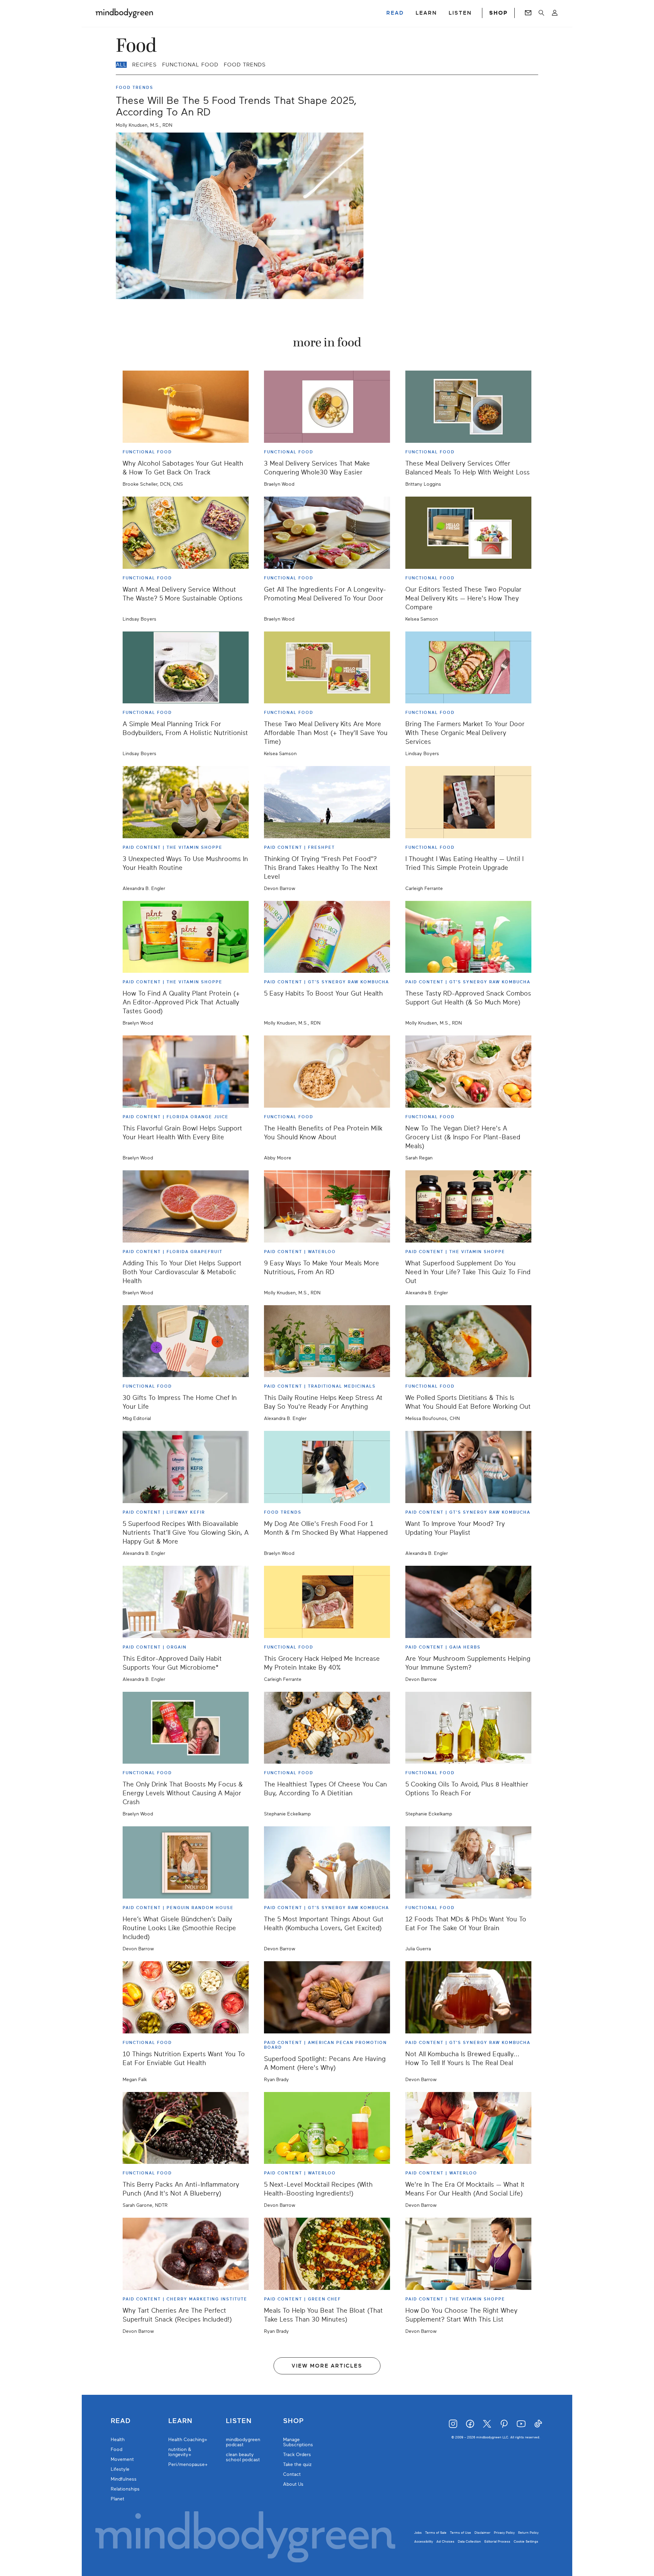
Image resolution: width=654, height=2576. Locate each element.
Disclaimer (482, 2533)
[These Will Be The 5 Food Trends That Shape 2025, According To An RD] (240, 216)
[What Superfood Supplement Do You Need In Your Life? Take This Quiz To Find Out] (468, 1206)
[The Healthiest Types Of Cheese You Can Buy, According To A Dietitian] (327, 1728)
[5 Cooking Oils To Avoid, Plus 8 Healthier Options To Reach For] (468, 1728)
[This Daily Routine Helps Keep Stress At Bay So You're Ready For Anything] (327, 1341)
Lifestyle (120, 2469)
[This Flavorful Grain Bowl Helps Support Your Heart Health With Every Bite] (186, 1072)
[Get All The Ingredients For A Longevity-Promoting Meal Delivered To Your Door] (327, 533)
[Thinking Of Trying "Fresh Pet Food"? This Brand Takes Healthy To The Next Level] (327, 802)
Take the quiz (297, 2464)
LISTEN (460, 13)
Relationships (125, 2489)
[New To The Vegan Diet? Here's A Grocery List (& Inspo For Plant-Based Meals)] (468, 1072)
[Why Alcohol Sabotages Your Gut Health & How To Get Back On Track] (186, 407)
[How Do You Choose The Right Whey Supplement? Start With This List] (468, 2254)
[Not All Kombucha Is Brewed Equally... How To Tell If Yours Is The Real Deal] (468, 1997)
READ (395, 13)
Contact (292, 2474)
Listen (239, 2421)
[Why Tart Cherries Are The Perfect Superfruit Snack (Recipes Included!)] (186, 2254)
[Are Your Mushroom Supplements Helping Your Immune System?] (468, 1602)
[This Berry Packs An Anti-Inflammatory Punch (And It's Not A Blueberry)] (186, 2128)
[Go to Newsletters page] (528, 13)
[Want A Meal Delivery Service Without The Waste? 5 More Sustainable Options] (186, 533)
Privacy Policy (504, 2533)
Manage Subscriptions (298, 2442)
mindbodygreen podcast (243, 2442)
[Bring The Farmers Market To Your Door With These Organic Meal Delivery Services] (468, 668)
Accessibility (424, 2541)
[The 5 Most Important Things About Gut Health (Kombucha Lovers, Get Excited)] (327, 1862)
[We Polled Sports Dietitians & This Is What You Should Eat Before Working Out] (468, 1341)
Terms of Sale (436, 2533)
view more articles (327, 2366)
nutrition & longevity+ (180, 2452)
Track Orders (297, 2455)
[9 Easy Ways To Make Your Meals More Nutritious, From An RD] (327, 1206)
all (121, 65)
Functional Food (190, 65)
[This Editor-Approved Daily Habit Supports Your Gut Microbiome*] (186, 1602)
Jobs (418, 2533)
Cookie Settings (526, 2541)
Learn (180, 2421)
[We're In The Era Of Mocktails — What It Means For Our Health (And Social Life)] (468, 2128)
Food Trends (245, 65)
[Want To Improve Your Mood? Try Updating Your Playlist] (468, 1467)
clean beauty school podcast (243, 2457)
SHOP (498, 13)
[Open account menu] (555, 13)
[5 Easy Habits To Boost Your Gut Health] (327, 937)
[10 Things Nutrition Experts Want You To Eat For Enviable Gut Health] (186, 1997)
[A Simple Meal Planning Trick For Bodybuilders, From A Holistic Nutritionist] (186, 668)
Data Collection (469, 2541)
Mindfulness (124, 2479)
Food (116, 2449)
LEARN (426, 13)
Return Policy (528, 2533)
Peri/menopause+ (188, 2464)
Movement (122, 2459)
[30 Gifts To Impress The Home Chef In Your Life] (186, 1341)
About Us (293, 2484)
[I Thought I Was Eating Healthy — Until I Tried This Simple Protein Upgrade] (468, 802)
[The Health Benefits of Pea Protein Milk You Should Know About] (327, 1072)
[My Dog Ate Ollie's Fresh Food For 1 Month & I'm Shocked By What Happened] (327, 1467)
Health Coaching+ (188, 2440)
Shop (293, 2421)
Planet (118, 2499)
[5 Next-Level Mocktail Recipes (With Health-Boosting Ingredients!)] (327, 2128)
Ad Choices (445, 2541)
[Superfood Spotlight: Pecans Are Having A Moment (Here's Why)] (327, 1997)
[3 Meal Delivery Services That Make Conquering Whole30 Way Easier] (327, 407)
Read (121, 2421)
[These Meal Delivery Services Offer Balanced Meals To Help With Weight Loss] (468, 407)
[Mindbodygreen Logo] (124, 13)
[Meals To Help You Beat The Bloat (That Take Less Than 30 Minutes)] (327, 2254)
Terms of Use (461, 2533)
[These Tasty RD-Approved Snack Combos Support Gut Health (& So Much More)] (468, 937)
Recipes (144, 65)
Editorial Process (497, 2541)
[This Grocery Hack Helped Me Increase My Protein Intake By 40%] (327, 1602)
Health (118, 2440)
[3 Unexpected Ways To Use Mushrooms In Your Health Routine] (186, 802)
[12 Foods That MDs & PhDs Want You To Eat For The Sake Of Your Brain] (468, 1862)
